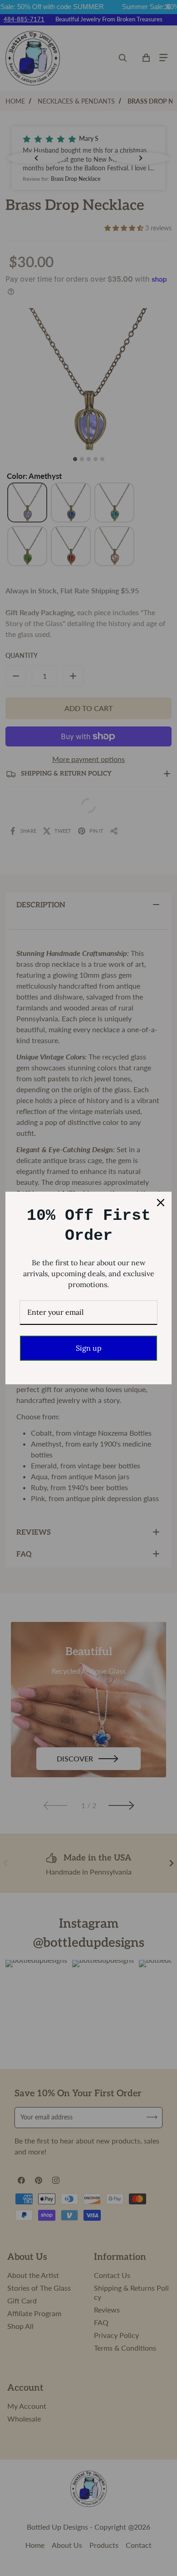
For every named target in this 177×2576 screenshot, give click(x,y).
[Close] (161, 1203)
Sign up (89, 1348)
